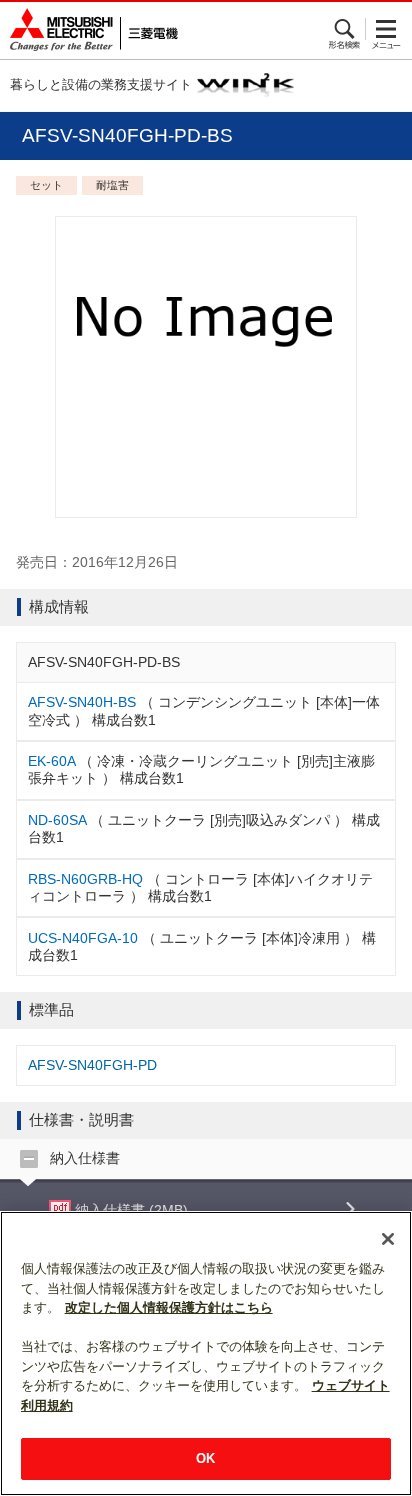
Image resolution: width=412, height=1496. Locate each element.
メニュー (386, 29)
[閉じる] (388, 1239)
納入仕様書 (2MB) (129, 1210)
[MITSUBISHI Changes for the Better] (89, 30)
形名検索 (345, 29)
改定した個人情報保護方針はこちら (169, 1307)
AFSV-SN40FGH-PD (92, 1065)
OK (205, 1458)
